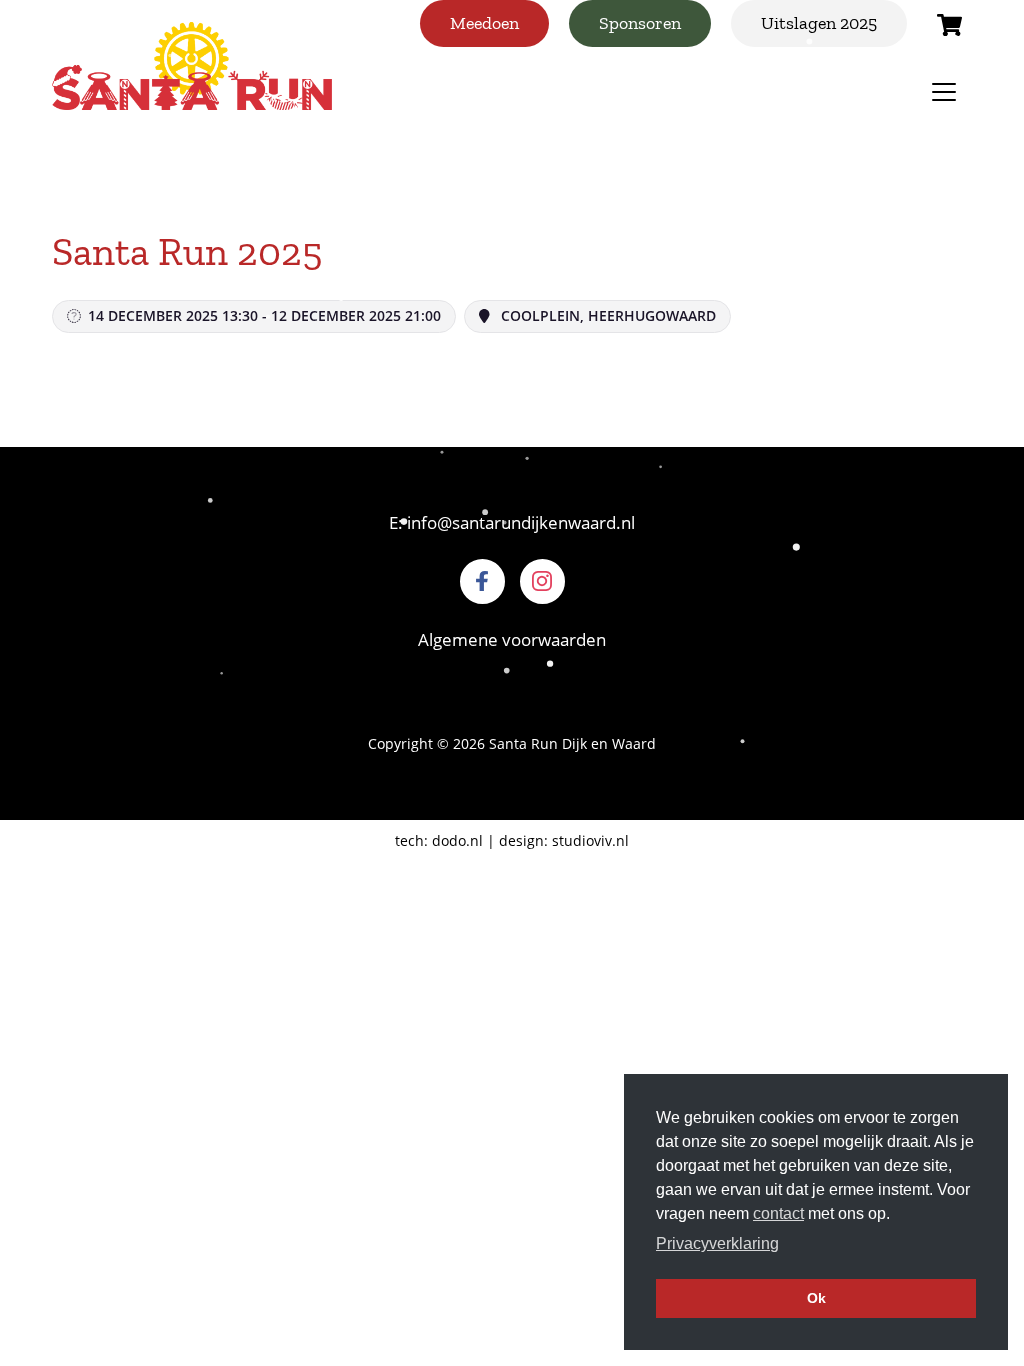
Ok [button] (816, 1298)
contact (778, 1213)
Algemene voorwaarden (512, 639)
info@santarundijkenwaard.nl (521, 522)
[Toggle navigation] (944, 92)
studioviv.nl (590, 840)
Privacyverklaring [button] (717, 1243)
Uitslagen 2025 (819, 23)
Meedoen (484, 23)
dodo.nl (457, 840)
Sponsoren (640, 23)
